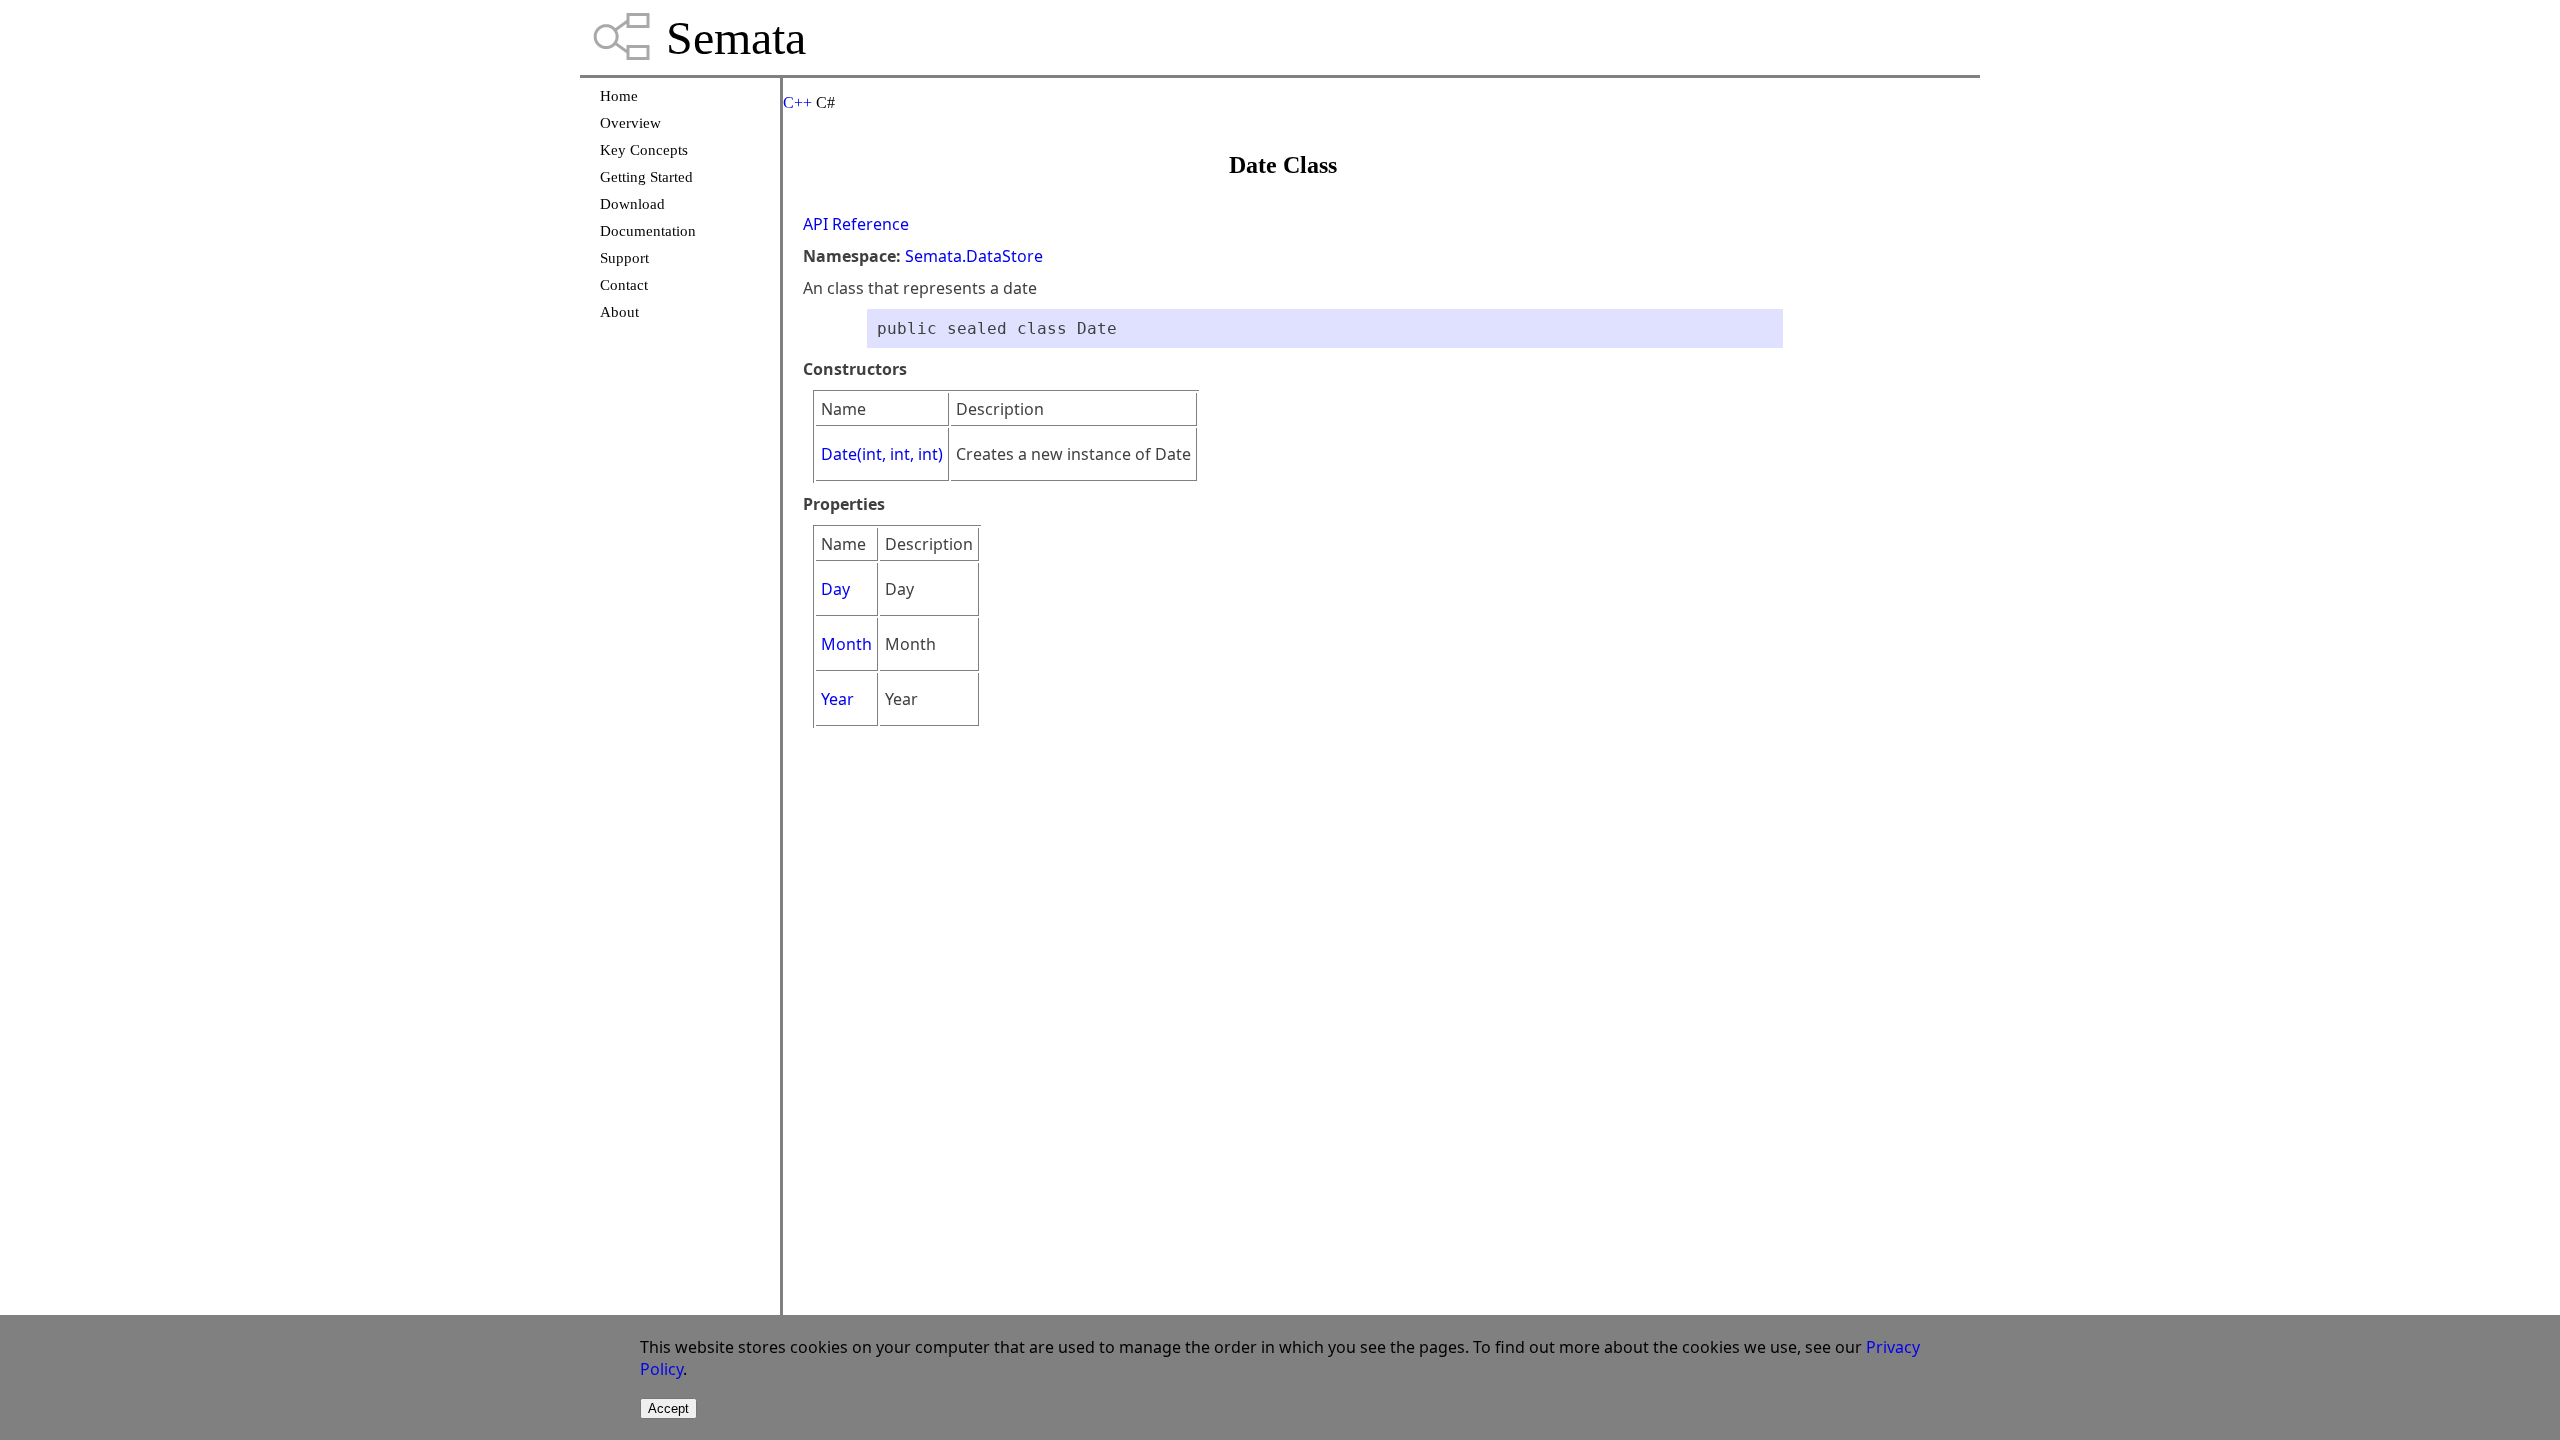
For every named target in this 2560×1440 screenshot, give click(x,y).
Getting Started (646, 177)
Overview (630, 123)
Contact (624, 285)
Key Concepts (644, 150)
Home (619, 96)
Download (632, 204)
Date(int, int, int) (882, 454)
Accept (668, 1408)
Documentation (648, 231)
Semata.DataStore (974, 256)
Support (624, 258)
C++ (797, 102)
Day (835, 589)
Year (837, 699)
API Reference (856, 224)
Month (846, 644)
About (619, 312)
